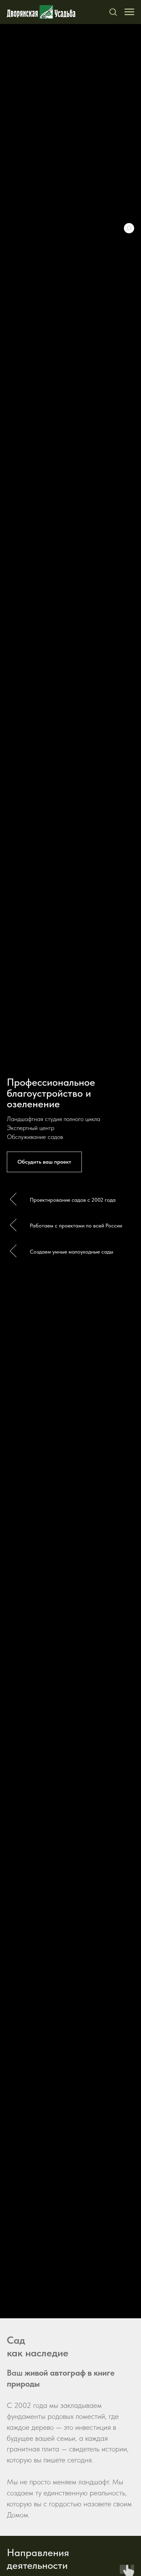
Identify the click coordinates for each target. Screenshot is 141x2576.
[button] (113, 12)
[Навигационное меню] (129, 12)
